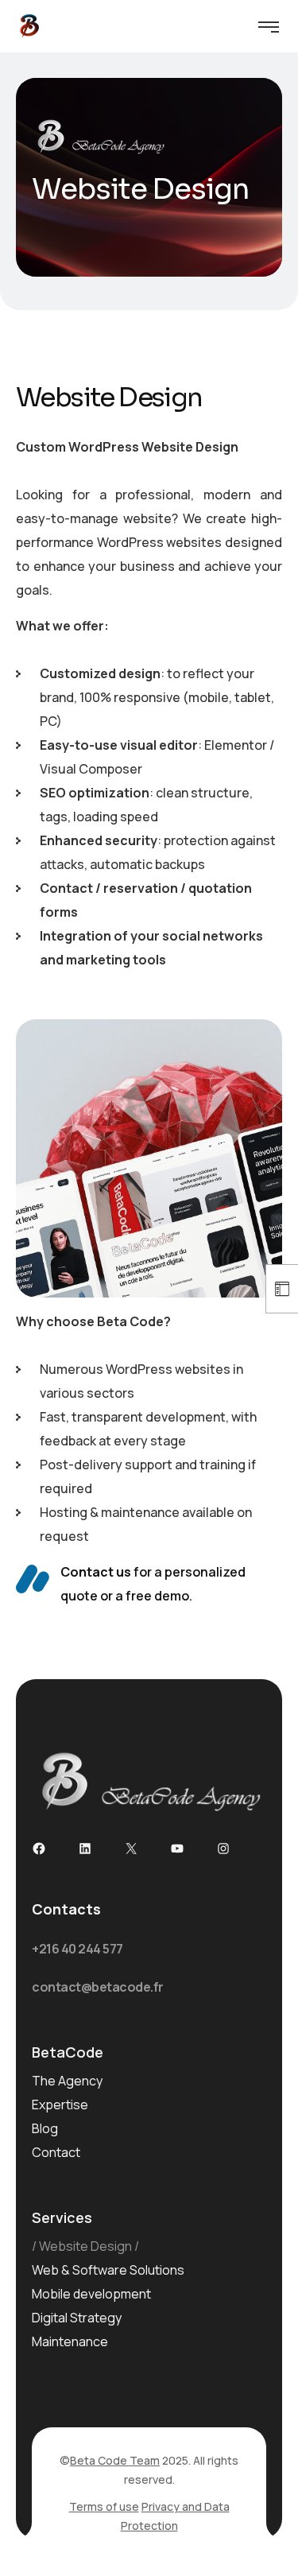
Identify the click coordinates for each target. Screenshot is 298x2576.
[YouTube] (177, 1849)
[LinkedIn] (85, 1849)
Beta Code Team (115, 2460)
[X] (131, 1849)
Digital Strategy (77, 2318)
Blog (45, 2128)
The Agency (67, 2081)
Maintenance (70, 2341)
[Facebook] (39, 1849)
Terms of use (104, 2506)
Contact (56, 2152)
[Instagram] (223, 1849)
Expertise (60, 2105)
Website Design (85, 2246)
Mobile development (91, 2294)
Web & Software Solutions (108, 2270)
